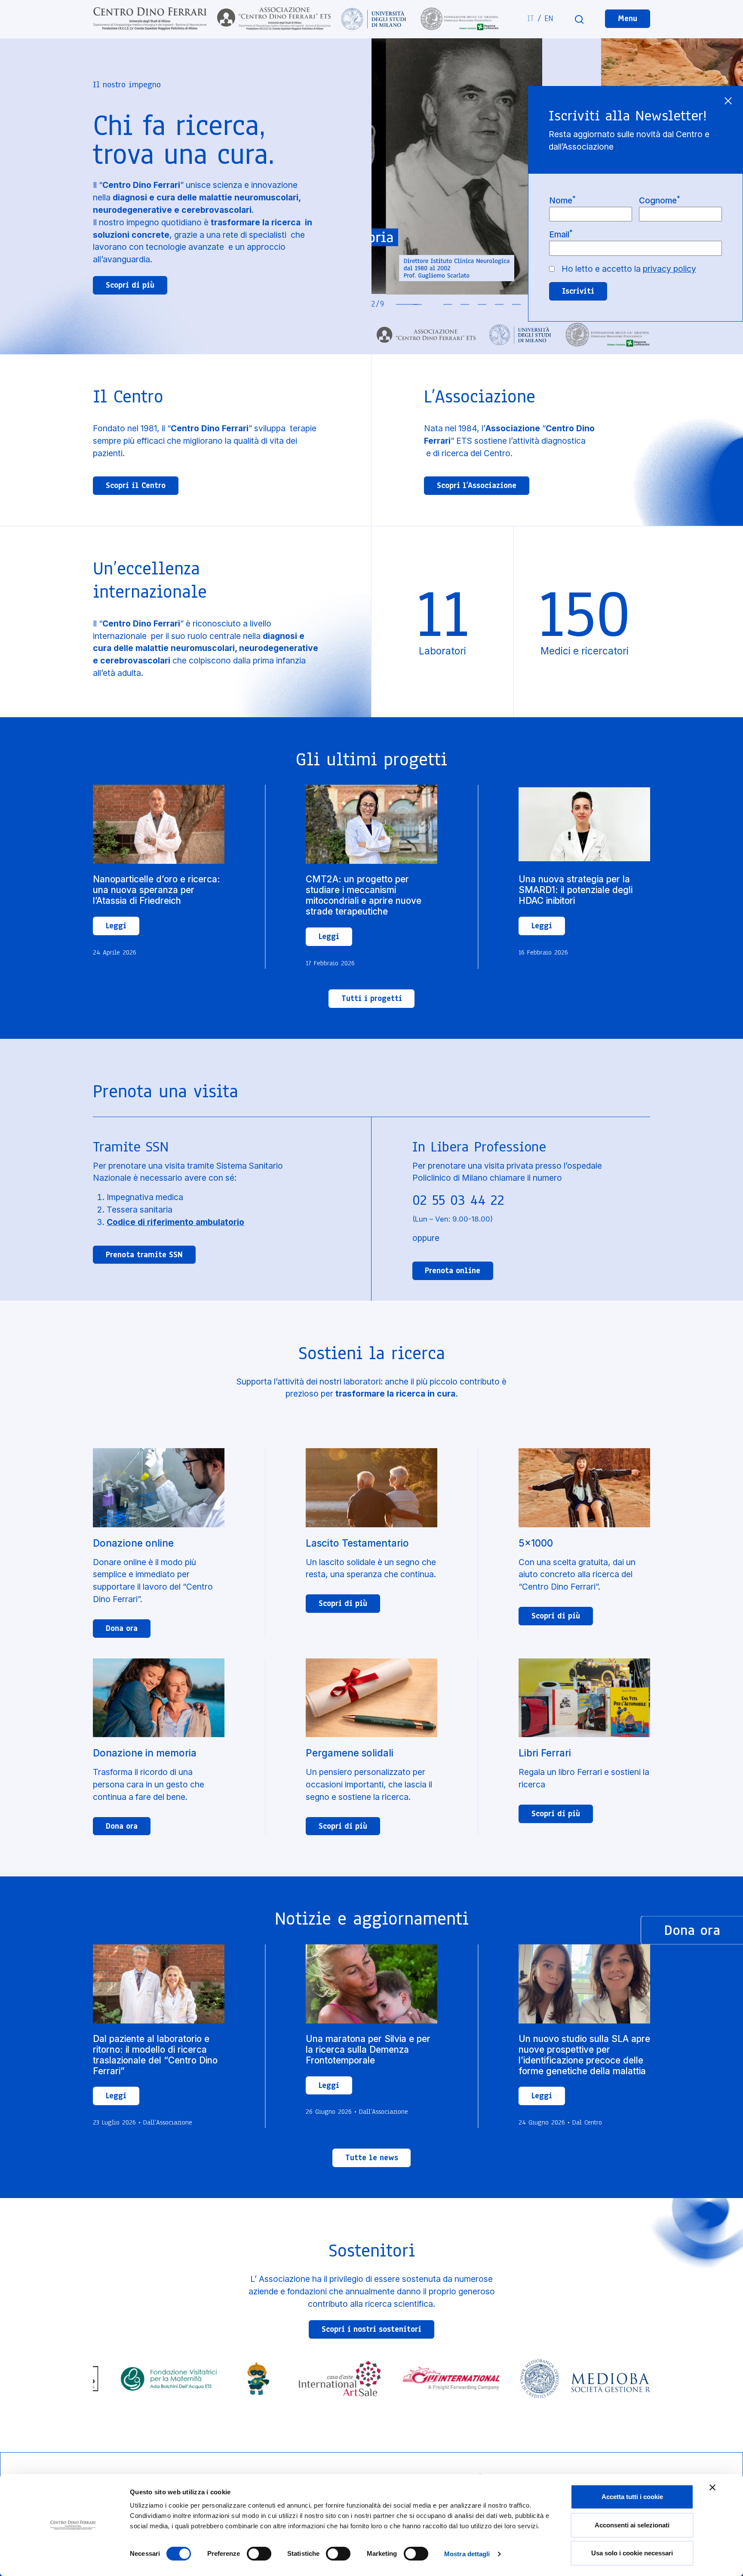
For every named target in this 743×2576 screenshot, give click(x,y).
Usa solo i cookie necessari (632, 2553)
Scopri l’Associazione (477, 485)
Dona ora (122, 1628)
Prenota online (453, 1271)
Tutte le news (372, 2158)
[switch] (259, 2554)
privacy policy (669, 269)
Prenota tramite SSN (144, 1255)
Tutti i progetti (372, 998)
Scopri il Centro (136, 485)
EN (549, 18)
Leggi (116, 926)
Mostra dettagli (467, 2554)
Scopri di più (130, 285)
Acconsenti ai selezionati (632, 2525)
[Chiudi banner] (712, 2487)
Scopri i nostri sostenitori (371, 2329)
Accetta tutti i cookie (632, 2497)
